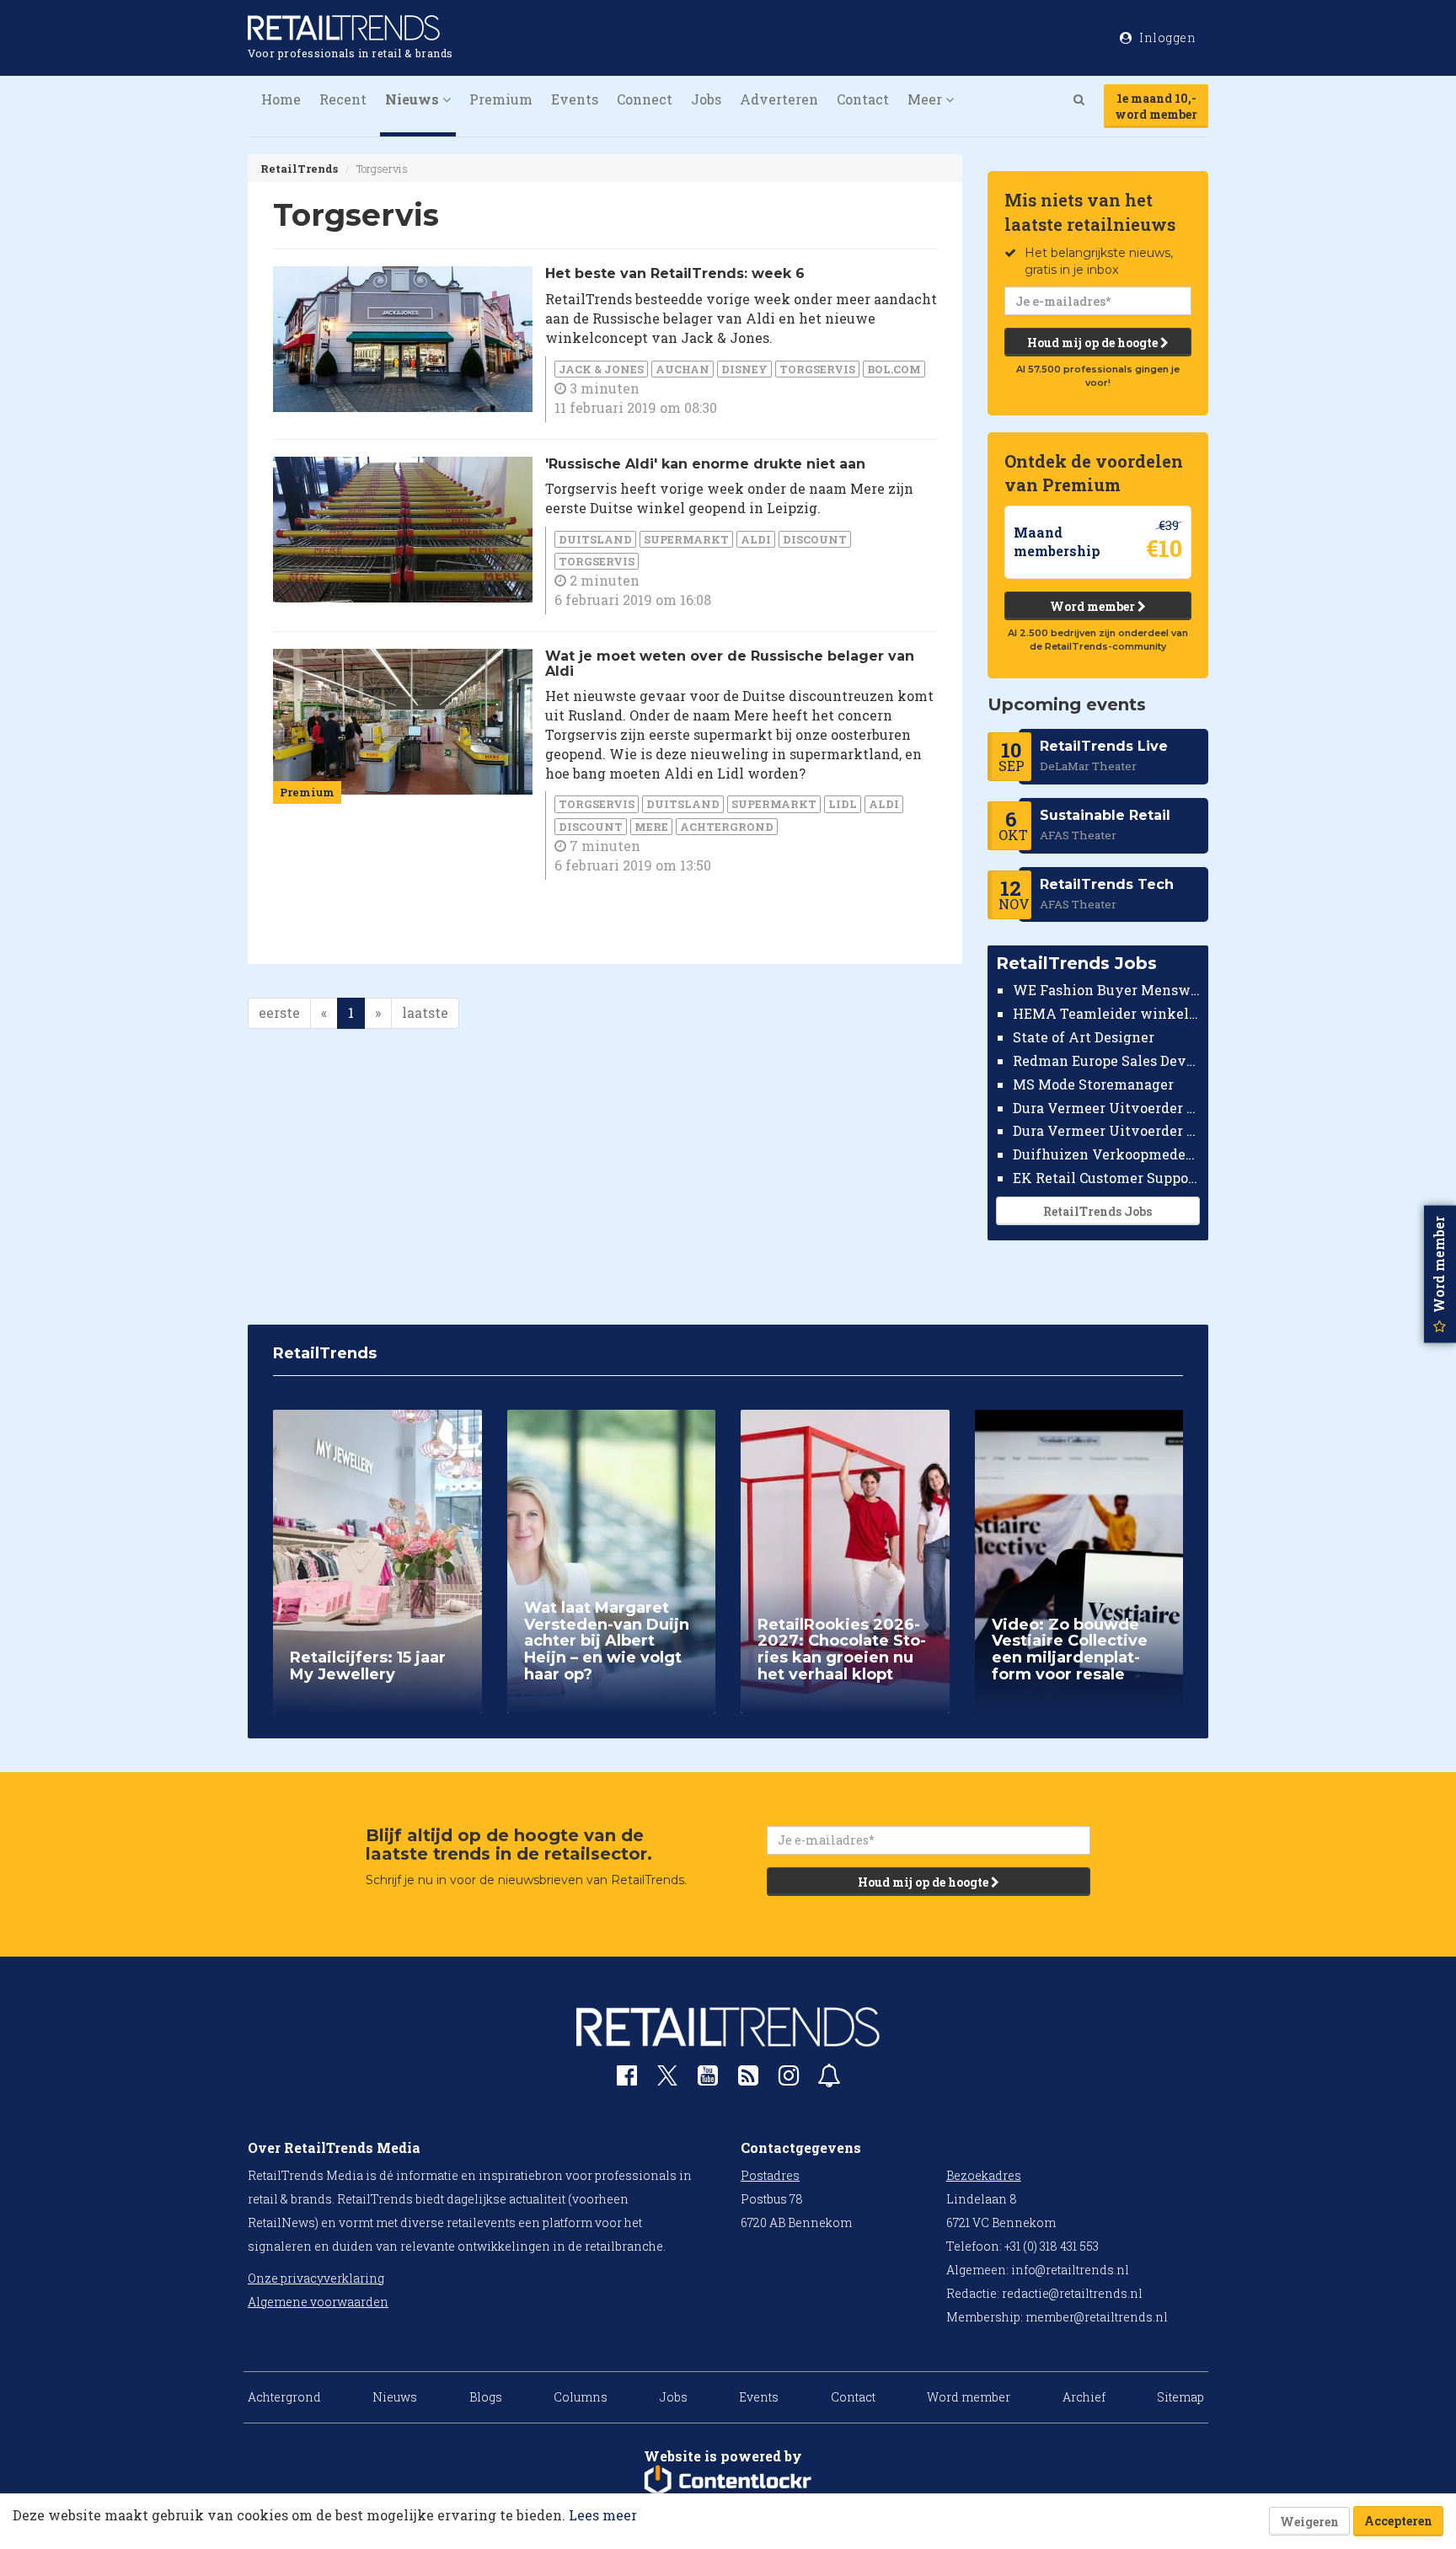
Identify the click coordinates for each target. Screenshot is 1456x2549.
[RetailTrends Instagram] (789, 2079)
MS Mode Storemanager (1093, 1084)
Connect (645, 99)
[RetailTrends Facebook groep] (627, 2079)
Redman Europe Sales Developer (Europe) (1107, 1060)
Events (575, 99)
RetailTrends (299, 169)
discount (815, 539)
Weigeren (1309, 2522)
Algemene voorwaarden (318, 2302)
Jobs (706, 99)
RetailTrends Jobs (1097, 1211)
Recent (343, 99)
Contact (863, 99)
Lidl (843, 804)
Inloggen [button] (1167, 37)
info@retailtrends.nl (1070, 2270)
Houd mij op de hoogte (1094, 343)
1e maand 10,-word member (1156, 106)
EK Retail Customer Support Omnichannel (1107, 1178)
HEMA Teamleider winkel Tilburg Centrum (1107, 1013)
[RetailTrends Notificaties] (829, 2079)
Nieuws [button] (414, 99)
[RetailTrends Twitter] (667, 2081)
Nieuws (395, 2397)
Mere (651, 827)
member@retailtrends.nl (1097, 2317)
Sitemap (1180, 2397)
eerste (279, 1012)
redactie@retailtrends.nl (1072, 2293)
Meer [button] (926, 99)
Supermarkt (686, 539)
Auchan (682, 369)
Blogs (486, 2397)
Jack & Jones (601, 369)
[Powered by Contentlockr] (728, 2481)
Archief (1084, 2397)
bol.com (894, 369)
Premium (501, 99)
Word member (1094, 606)
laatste (425, 1012)
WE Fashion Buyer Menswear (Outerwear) (1107, 990)
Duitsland (595, 539)
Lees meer (603, 2515)
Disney (744, 369)
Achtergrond (727, 827)
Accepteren (1398, 2521)
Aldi (756, 539)
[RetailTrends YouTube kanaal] (708, 2079)
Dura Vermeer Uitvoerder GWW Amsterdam (1107, 1107)
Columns (581, 2397)
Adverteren (779, 99)
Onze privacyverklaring (316, 2278)
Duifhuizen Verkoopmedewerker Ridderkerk (1107, 1154)
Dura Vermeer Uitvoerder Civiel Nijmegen (1107, 1130)
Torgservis (817, 369)
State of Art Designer (1084, 1037)
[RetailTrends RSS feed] (748, 2079)
